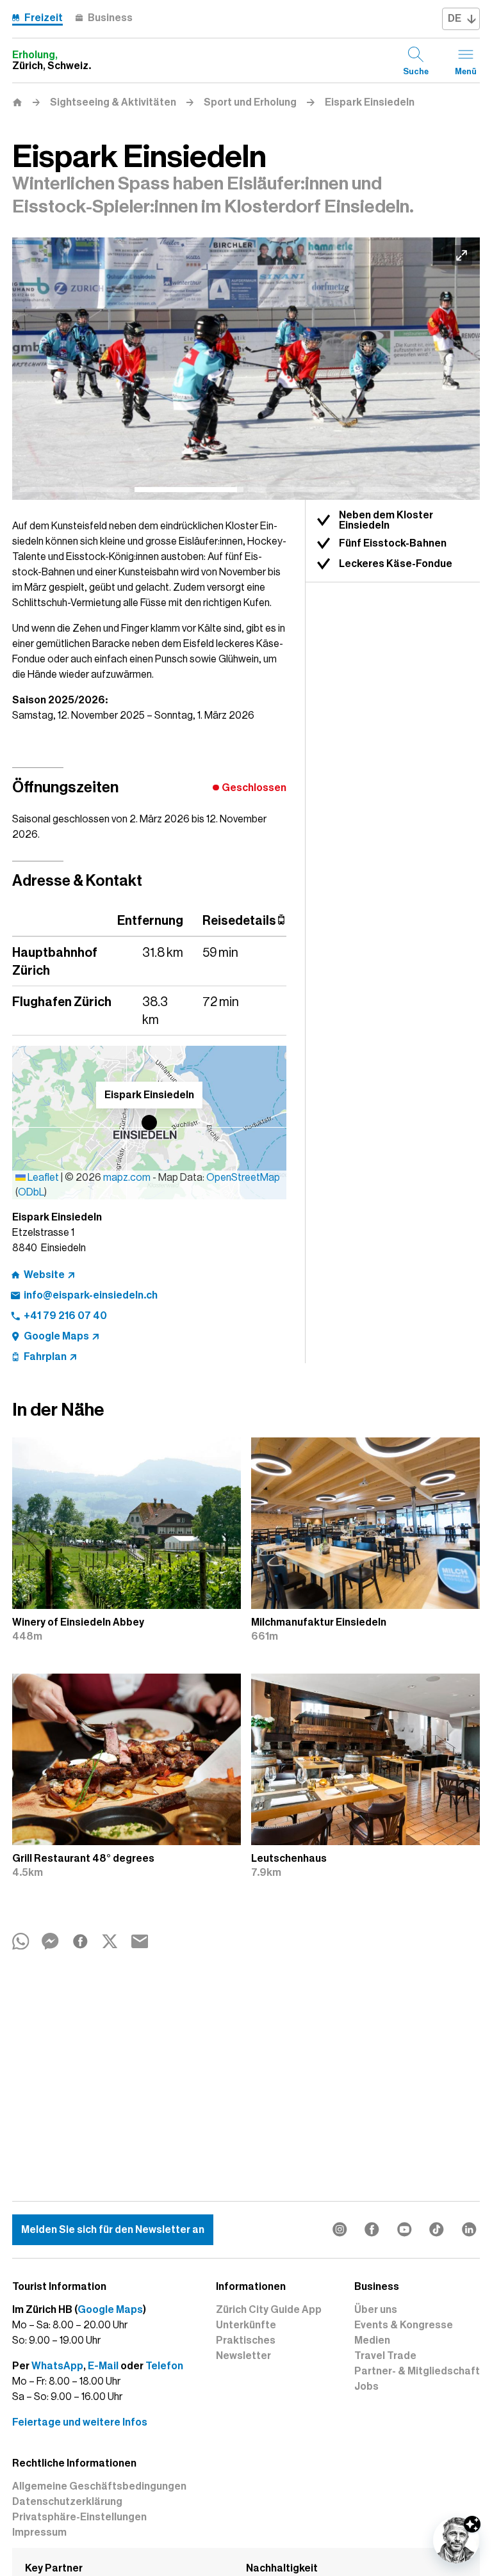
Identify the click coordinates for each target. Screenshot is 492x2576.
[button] (149, 1123)
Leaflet (42, 1178)
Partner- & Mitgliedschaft (417, 2371)
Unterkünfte (246, 2325)
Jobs (366, 2387)
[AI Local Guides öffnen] (456, 2540)
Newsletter (243, 2356)
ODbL (31, 1192)
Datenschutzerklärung (67, 2502)
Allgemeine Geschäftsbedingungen (99, 2486)
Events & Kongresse (404, 2325)
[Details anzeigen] (472, 2524)
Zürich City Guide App (269, 2310)
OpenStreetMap (243, 1178)
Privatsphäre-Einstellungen (79, 2517)
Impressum (39, 2532)
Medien (372, 2340)
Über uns (376, 2310)
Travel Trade (385, 2356)
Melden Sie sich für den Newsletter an (113, 2230)
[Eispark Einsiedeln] (246, 369)
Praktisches (246, 2340)
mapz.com (128, 1178)
